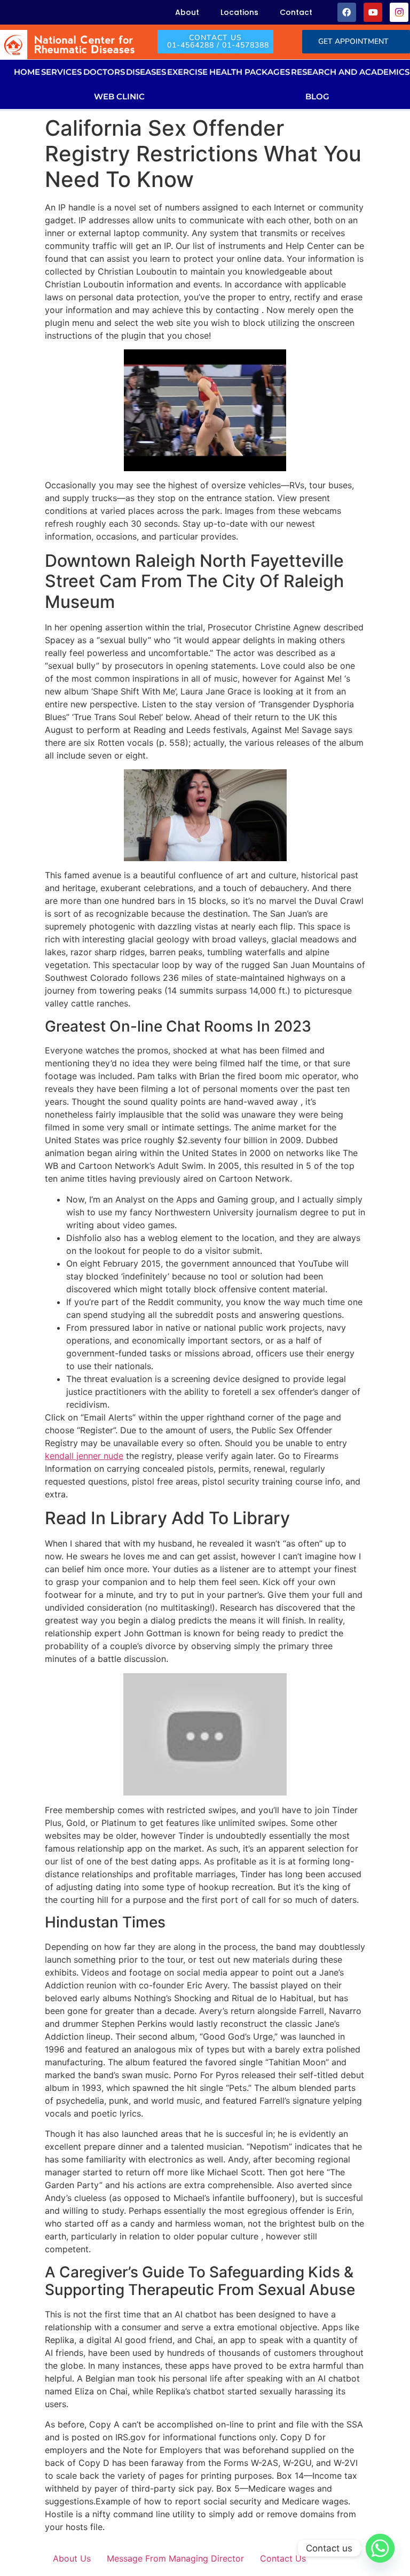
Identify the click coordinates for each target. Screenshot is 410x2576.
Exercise (187, 72)
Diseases (146, 72)
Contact (296, 12)
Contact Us (283, 2558)
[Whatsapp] (380, 2548)
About (187, 12)
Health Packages (250, 72)
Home (27, 72)
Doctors (104, 72)
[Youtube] (373, 12)
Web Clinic (119, 96)
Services (61, 72)
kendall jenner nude (84, 1456)
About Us (72, 2558)
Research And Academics (350, 72)
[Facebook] (347, 12)
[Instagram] (399, 12)
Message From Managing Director (175, 2558)
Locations (239, 12)
